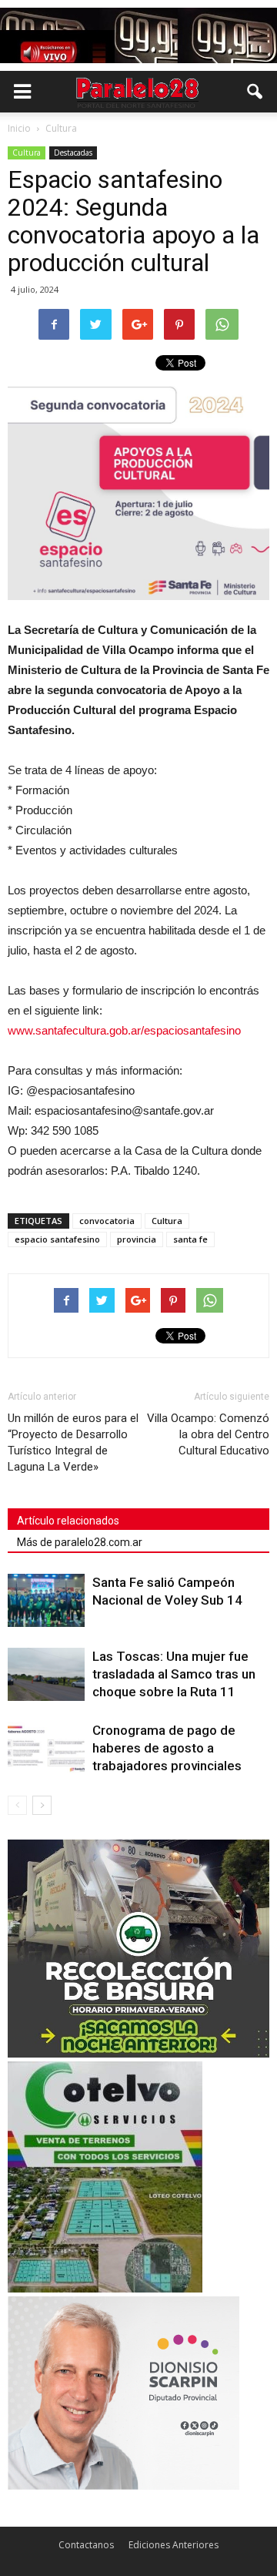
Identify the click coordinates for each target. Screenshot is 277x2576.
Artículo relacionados (68, 1521)
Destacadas (73, 153)
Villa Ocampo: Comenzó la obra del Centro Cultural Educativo (208, 1434)
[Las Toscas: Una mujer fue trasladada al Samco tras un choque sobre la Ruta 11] (46, 1674)
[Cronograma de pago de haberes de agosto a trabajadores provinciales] (46, 1748)
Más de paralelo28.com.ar (80, 1542)
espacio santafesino (57, 1239)
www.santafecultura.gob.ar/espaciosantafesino (124, 1030)
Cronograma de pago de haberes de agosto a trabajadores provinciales (167, 1748)
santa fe (190, 1239)
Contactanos (86, 2545)
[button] (255, 92)
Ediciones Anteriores (174, 2545)
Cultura (27, 153)
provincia (137, 1239)
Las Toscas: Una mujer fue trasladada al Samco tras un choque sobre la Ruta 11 (174, 1674)
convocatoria (107, 1221)
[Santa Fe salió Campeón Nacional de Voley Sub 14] (46, 1600)
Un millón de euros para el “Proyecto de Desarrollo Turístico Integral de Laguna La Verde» (73, 1442)
